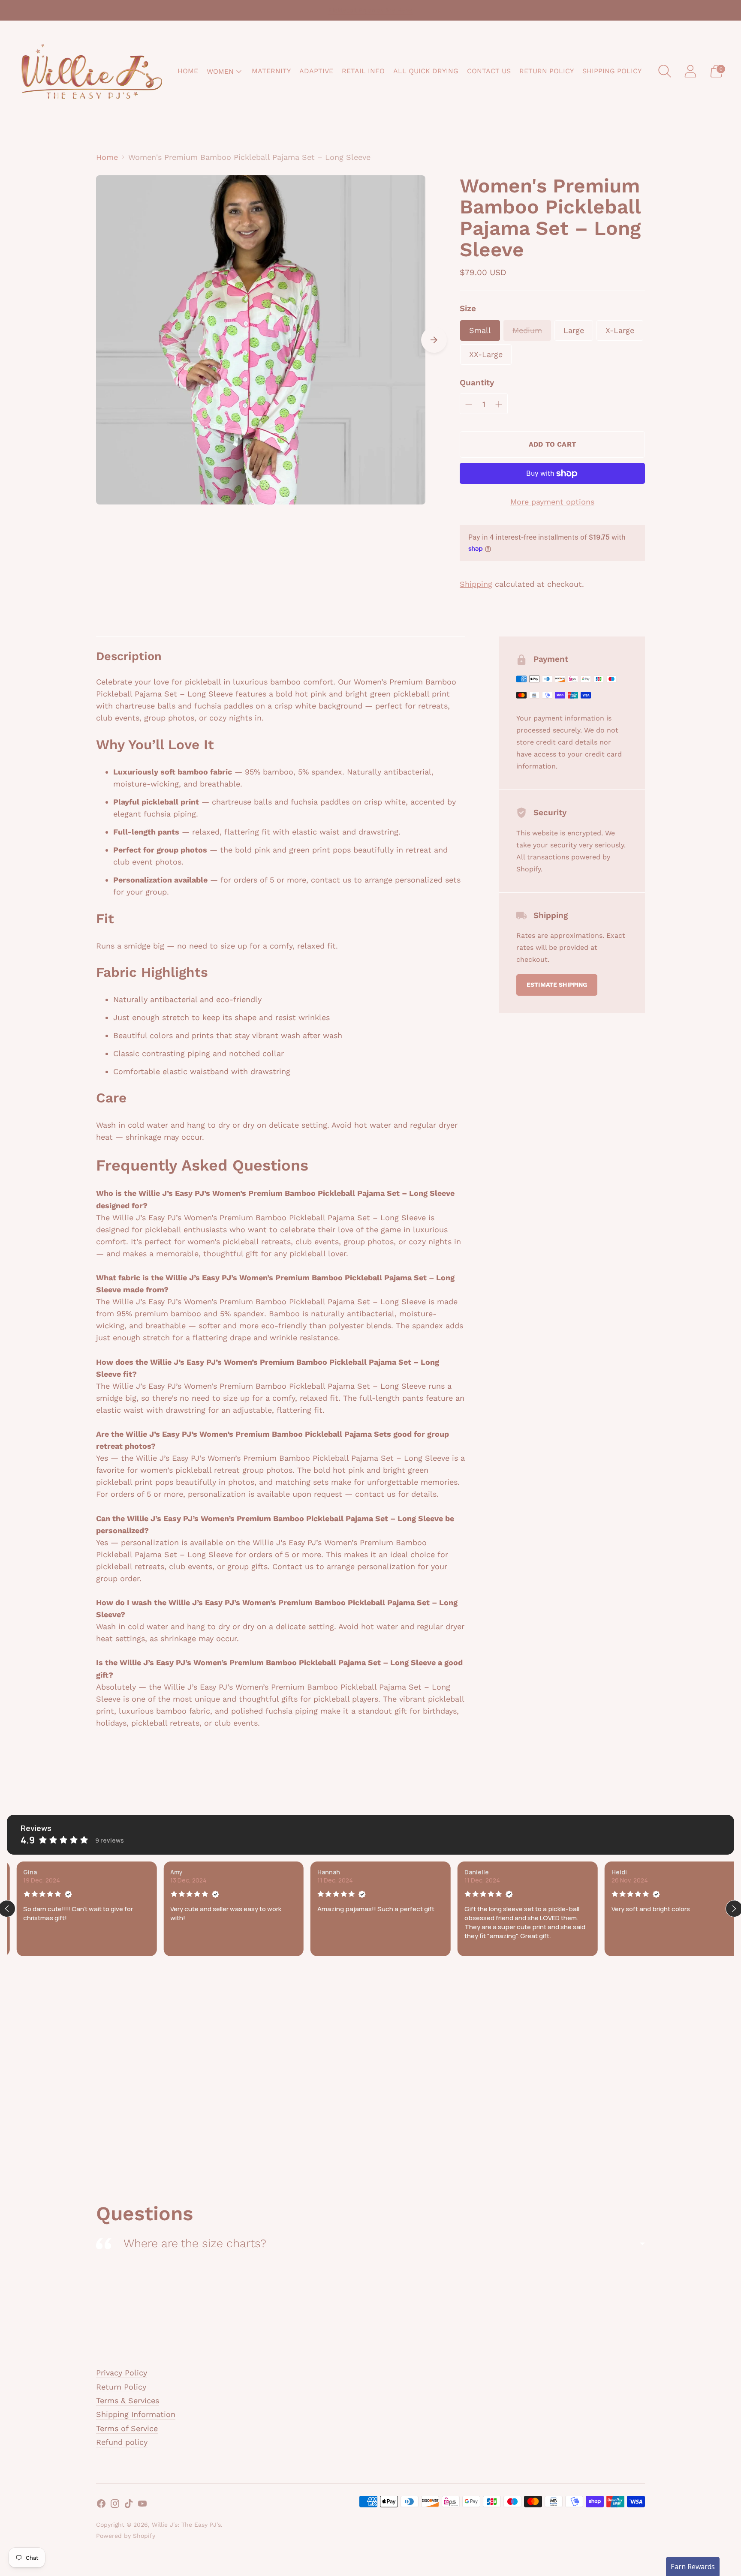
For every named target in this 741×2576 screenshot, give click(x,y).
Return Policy (547, 71)
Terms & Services (128, 2400)
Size (468, 308)
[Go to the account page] (690, 71)
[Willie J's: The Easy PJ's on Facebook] (101, 2505)
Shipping (476, 584)
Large (574, 330)
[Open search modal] (665, 71)
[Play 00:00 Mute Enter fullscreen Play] (261, 340)
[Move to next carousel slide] (434, 340)
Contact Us (489, 71)
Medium (527, 330)
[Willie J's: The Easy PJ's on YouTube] (142, 2505)
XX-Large (486, 354)
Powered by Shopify (126, 2536)
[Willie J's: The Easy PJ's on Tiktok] (129, 2505)
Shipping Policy (612, 71)
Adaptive (316, 71)
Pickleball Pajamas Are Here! (370, 10)
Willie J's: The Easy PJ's (186, 2525)
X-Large (620, 330)
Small (480, 330)
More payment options (552, 502)
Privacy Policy (122, 2373)
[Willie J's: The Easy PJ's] (92, 71)
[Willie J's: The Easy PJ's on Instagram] (115, 2505)
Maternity (271, 71)
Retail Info (363, 71)
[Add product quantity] (499, 404)
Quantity (477, 383)
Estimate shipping (557, 985)
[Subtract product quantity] (469, 404)
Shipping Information (136, 2414)
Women (220, 71)
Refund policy (122, 2442)
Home (188, 71)
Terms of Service (127, 2428)
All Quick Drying (426, 71)
